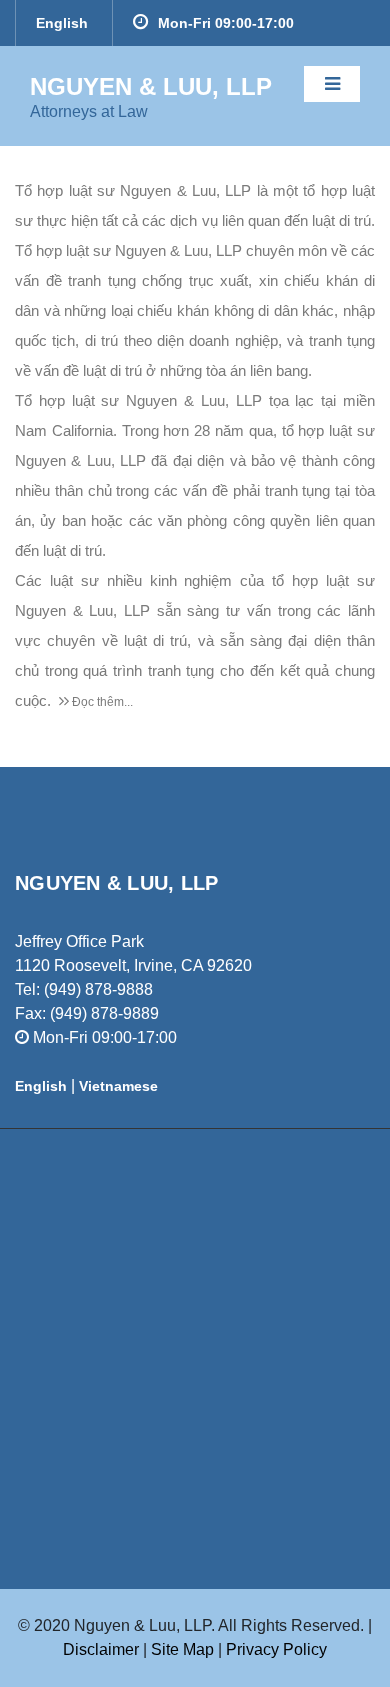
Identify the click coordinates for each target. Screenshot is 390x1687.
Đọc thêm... (101, 702)
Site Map (184, 1649)
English (62, 23)
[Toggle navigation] (332, 84)
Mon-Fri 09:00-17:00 (226, 23)
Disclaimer (101, 1649)
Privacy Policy (276, 1649)
